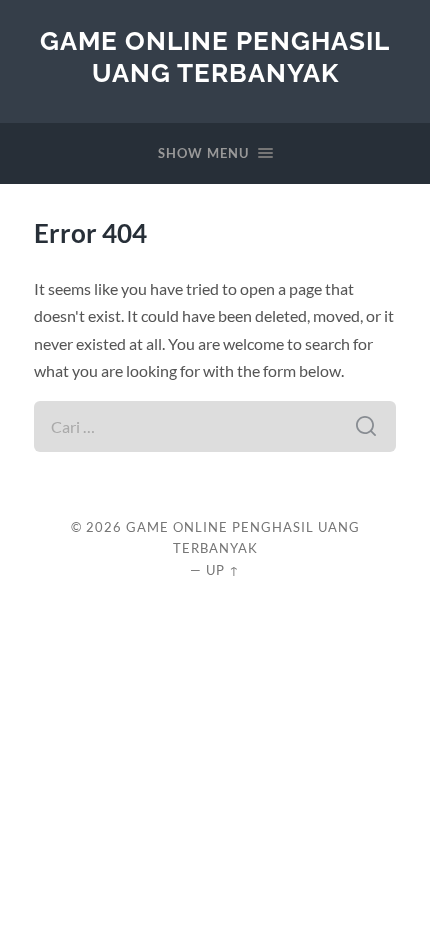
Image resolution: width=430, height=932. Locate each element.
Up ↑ (223, 570)
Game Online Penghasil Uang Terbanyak (215, 56)
